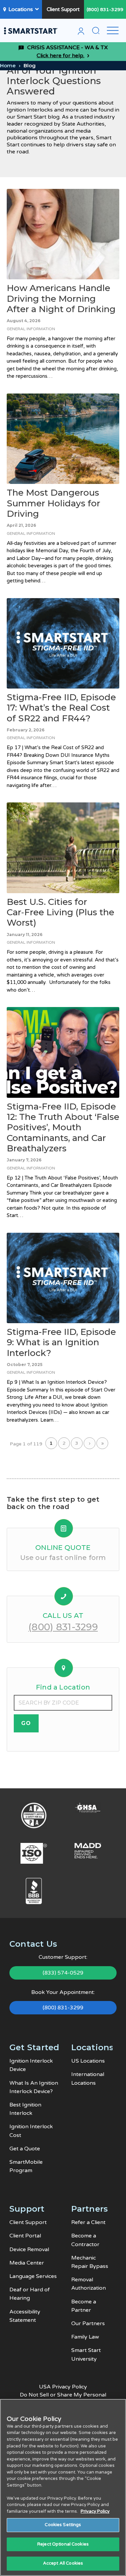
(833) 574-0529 (63, 1973)
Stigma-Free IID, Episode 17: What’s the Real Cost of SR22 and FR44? (61, 708)
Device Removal (29, 2249)
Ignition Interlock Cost (31, 2131)
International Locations (88, 2079)
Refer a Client (88, 2222)
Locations (21, 9)
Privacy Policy (95, 2511)
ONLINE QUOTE (63, 1548)
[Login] (81, 32)
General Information (31, 329)
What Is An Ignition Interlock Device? (34, 2087)
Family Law (85, 2337)
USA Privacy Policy (63, 2387)
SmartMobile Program (26, 2166)
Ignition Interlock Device (31, 2065)
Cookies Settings (63, 2525)
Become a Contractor (85, 2240)
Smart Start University (86, 2354)
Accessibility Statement (25, 2316)
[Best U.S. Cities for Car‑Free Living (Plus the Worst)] (63, 848)
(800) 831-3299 (105, 10)
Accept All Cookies (63, 2563)
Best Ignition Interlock (25, 2109)
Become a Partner (84, 2306)
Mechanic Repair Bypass (90, 2262)
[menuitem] (81, 32)
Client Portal (25, 2236)
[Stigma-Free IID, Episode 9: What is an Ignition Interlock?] (63, 1278)
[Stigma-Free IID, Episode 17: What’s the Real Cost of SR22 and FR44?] (63, 643)
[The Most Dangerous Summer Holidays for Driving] (63, 439)
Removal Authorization (89, 2284)
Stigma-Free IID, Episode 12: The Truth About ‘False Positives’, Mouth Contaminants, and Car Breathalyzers (63, 1127)
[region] (63, 2487)
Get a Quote (25, 2149)
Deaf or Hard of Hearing (30, 2294)
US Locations (88, 2061)
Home (8, 65)
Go (26, 1723)
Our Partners (88, 2323)
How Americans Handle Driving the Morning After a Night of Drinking (61, 298)
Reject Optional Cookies (63, 2544)
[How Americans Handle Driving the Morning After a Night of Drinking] (63, 234)
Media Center (27, 2263)
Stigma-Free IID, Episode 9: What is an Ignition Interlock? (61, 1342)
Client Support (63, 9)
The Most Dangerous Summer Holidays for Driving (53, 503)
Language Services (33, 2276)
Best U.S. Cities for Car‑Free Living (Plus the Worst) (60, 912)
